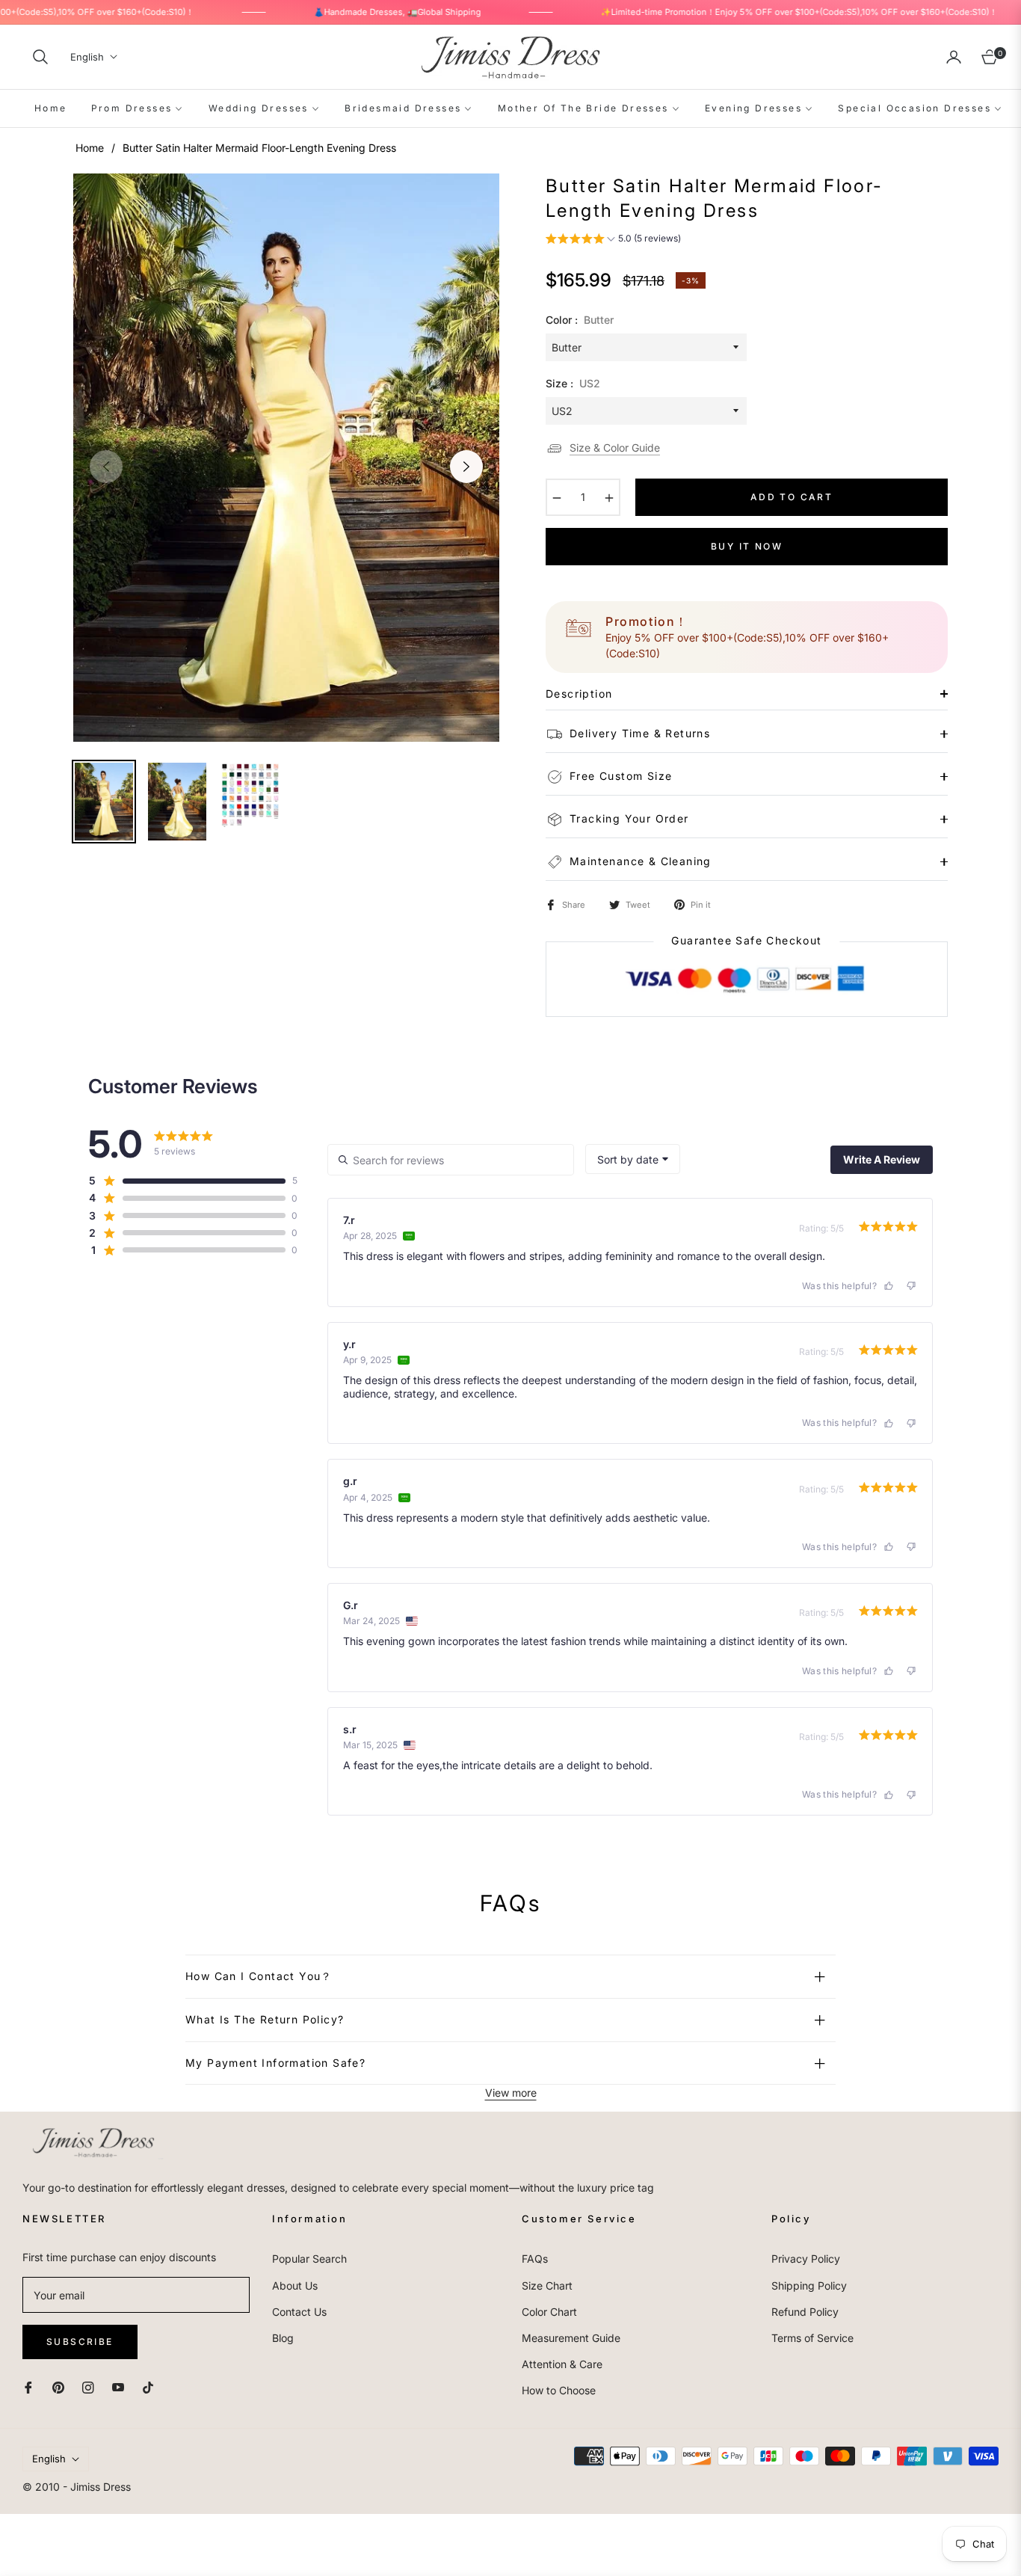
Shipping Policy (809, 2285)
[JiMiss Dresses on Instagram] (88, 2386)
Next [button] (466, 467)
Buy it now (747, 546)
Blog (283, 2338)
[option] (286, 458)
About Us (295, 2285)
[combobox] (633, 1159)
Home (90, 148)
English (87, 57)
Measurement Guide (571, 2338)
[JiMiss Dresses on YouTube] (118, 2386)
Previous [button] (106, 467)
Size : (573, 383)
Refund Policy (805, 2312)
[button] (40, 57)
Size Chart (547, 2285)
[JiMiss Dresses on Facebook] (28, 2386)
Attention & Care (562, 2364)
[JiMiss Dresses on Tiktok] (152, 2386)
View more (511, 2093)
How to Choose (559, 2390)
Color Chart (549, 2312)
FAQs (535, 2259)
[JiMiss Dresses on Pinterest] (58, 2386)
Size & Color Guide (615, 448)
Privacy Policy (806, 2259)
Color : (580, 320)
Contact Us (299, 2312)
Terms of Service (812, 2338)
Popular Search (309, 2259)
